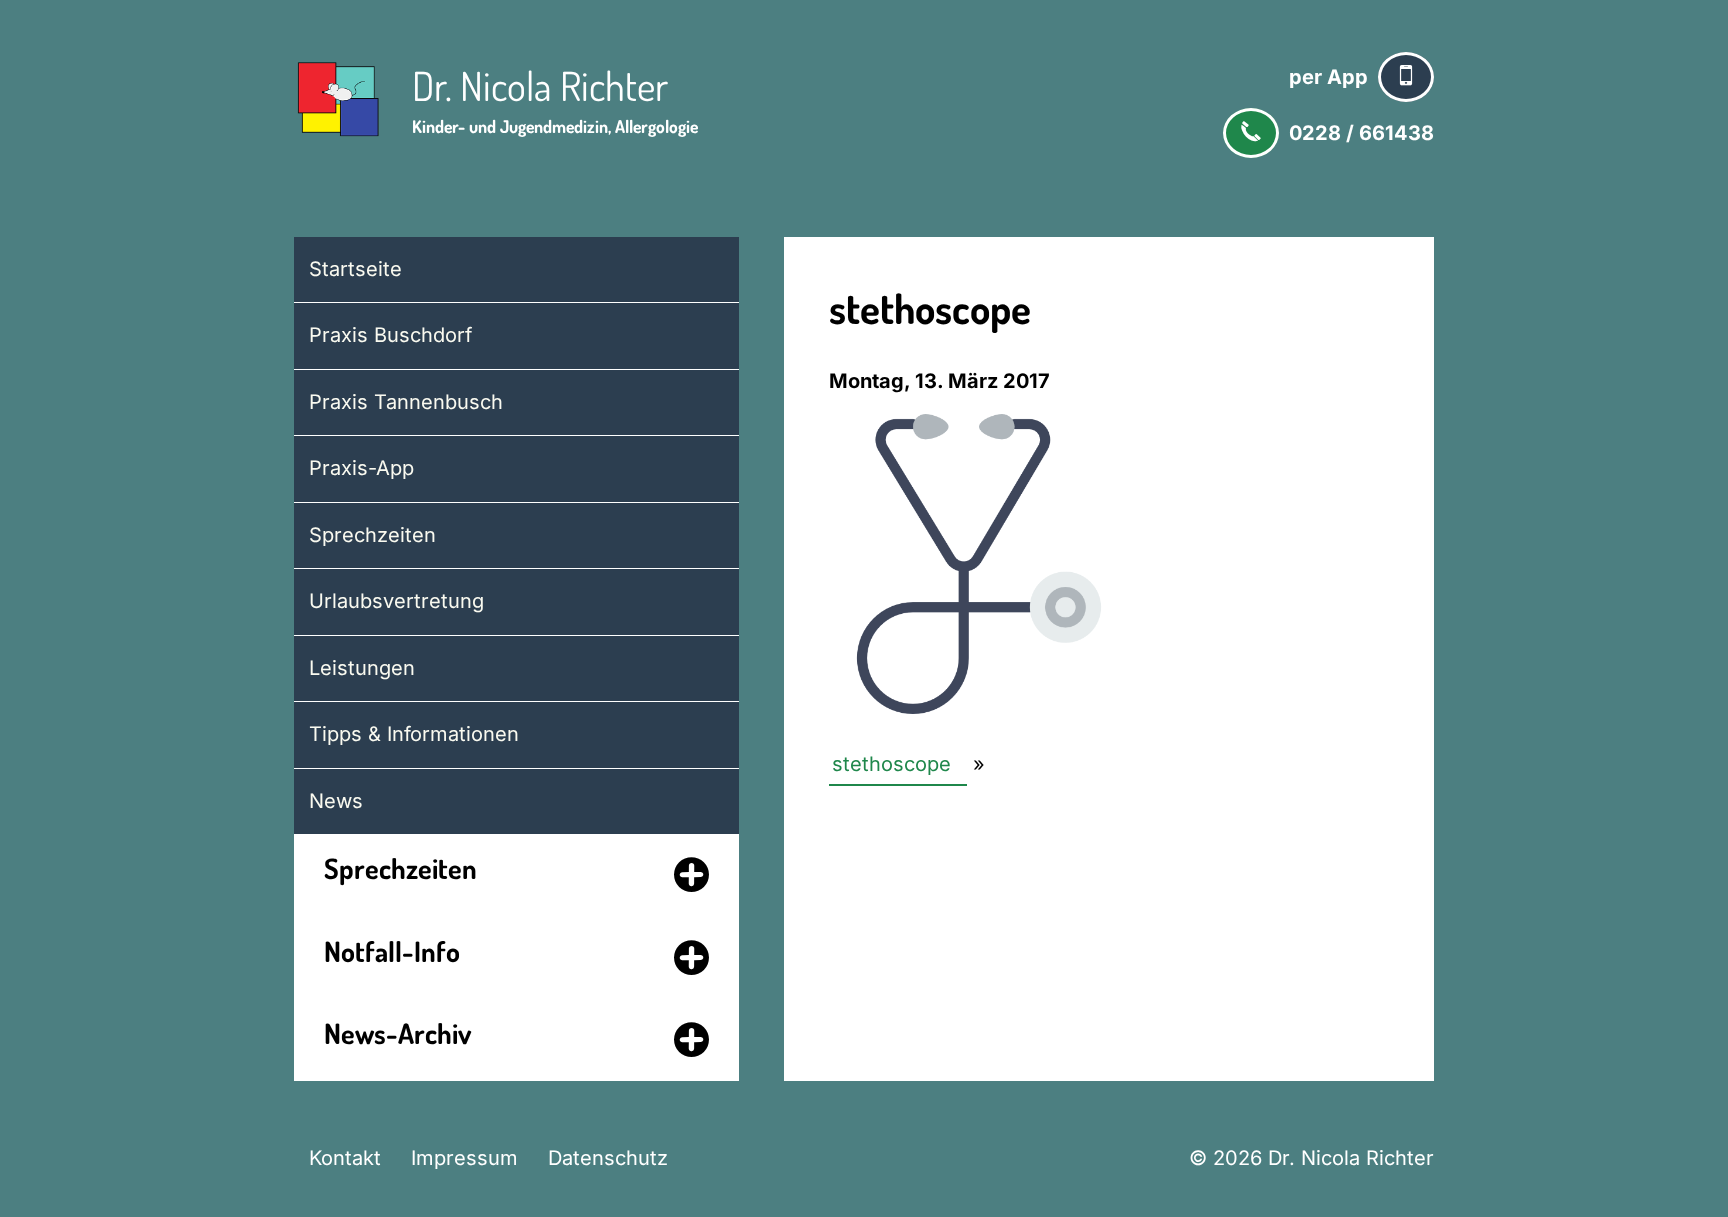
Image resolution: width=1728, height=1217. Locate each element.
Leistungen (362, 668)
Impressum (464, 1158)
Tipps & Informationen (414, 734)
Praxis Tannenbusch (406, 402)
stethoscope (891, 764)
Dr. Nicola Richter (540, 85)
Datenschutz (608, 1158)
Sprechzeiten (372, 535)
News (336, 801)
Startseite (355, 269)
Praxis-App (361, 468)
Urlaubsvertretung (396, 601)
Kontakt (345, 1158)
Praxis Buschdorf (390, 335)
